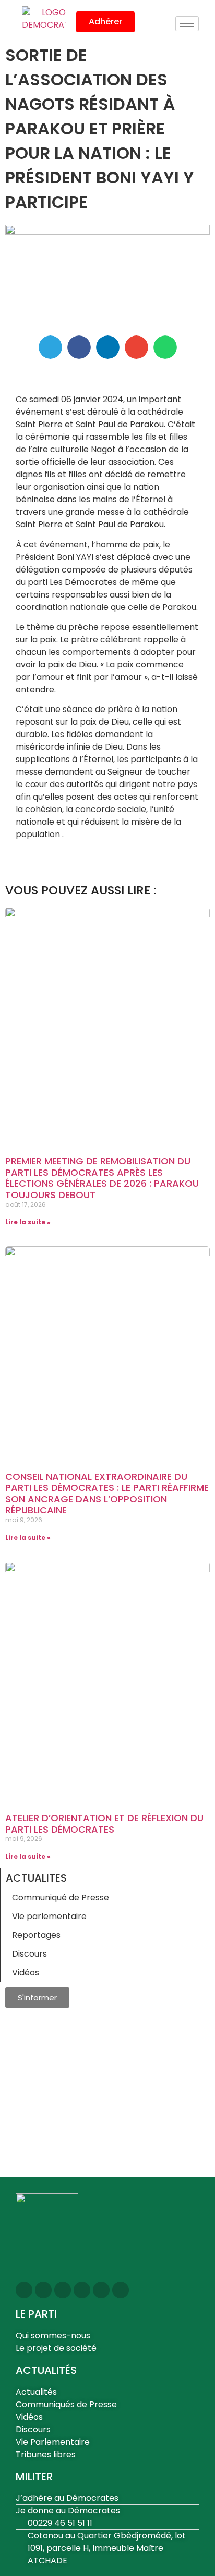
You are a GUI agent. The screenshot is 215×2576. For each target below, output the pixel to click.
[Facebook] (63, 2290)
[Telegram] (101, 2290)
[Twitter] (43, 2290)
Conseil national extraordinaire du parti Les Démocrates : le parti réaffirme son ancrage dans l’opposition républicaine (107, 1494)
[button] (50, 347)
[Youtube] (82, 2290)
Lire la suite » (28, 1222)
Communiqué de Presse (61, 1897)
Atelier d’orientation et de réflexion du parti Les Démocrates (104, 1824)
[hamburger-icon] (187, 24)
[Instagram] (24, 2290)
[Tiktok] (121, 2290)
